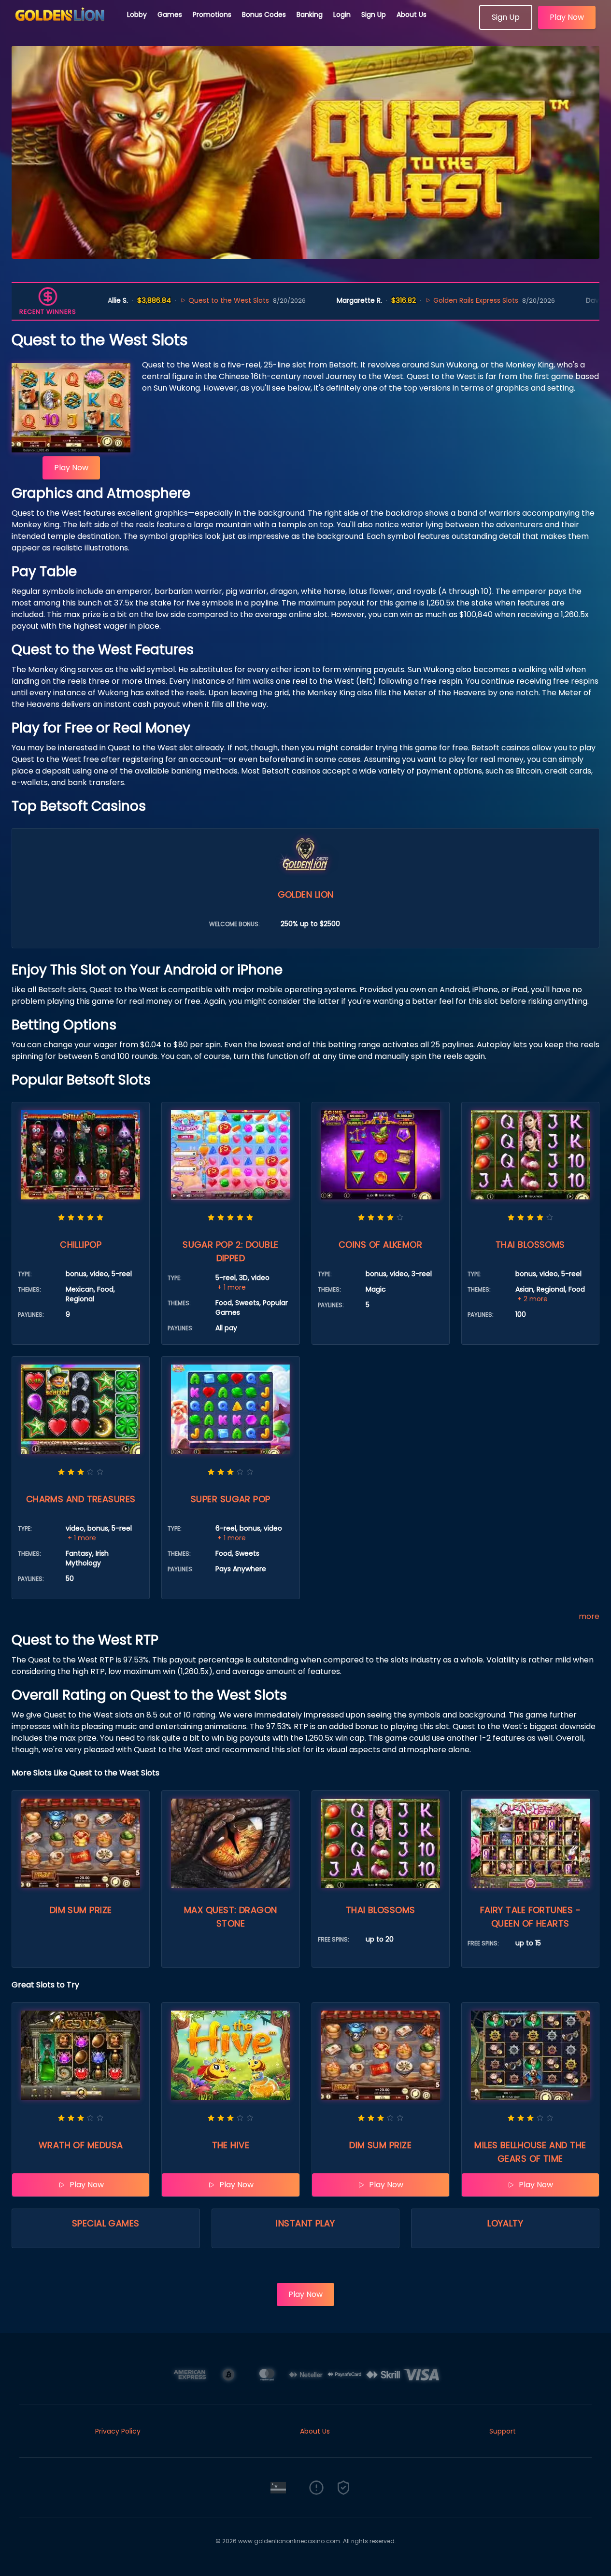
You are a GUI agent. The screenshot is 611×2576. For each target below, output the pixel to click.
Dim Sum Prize (81, 1910)
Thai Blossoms (530, 1245)
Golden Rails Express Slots (429, 300)
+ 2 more (533, 1299)
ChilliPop (81, 1245)
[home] (64, 27)
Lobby (137, 14)
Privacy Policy (118, 2431)
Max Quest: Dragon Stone (231, 1917)
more (589, 1616)
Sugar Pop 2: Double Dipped (231, 1251)
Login (342, 14)
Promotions (212, 14)
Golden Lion (306, 894)
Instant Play (305, 2223)
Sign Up (374, 14)
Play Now (567, 17)
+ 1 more (232, 1287)
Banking (310, 14)
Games (170, 14)
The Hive (231, 2145)
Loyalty (505, 2223)
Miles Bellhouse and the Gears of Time (530, 2152)
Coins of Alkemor (380, 1245)
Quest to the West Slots (182, 300)
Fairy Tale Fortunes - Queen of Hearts (530, 1917)
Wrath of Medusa (81, 2145)
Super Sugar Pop (231, 1499)
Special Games (106, 2223)
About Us (412, 14)
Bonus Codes (264, 14)
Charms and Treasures (81, 1499)
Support (503, 2431)
